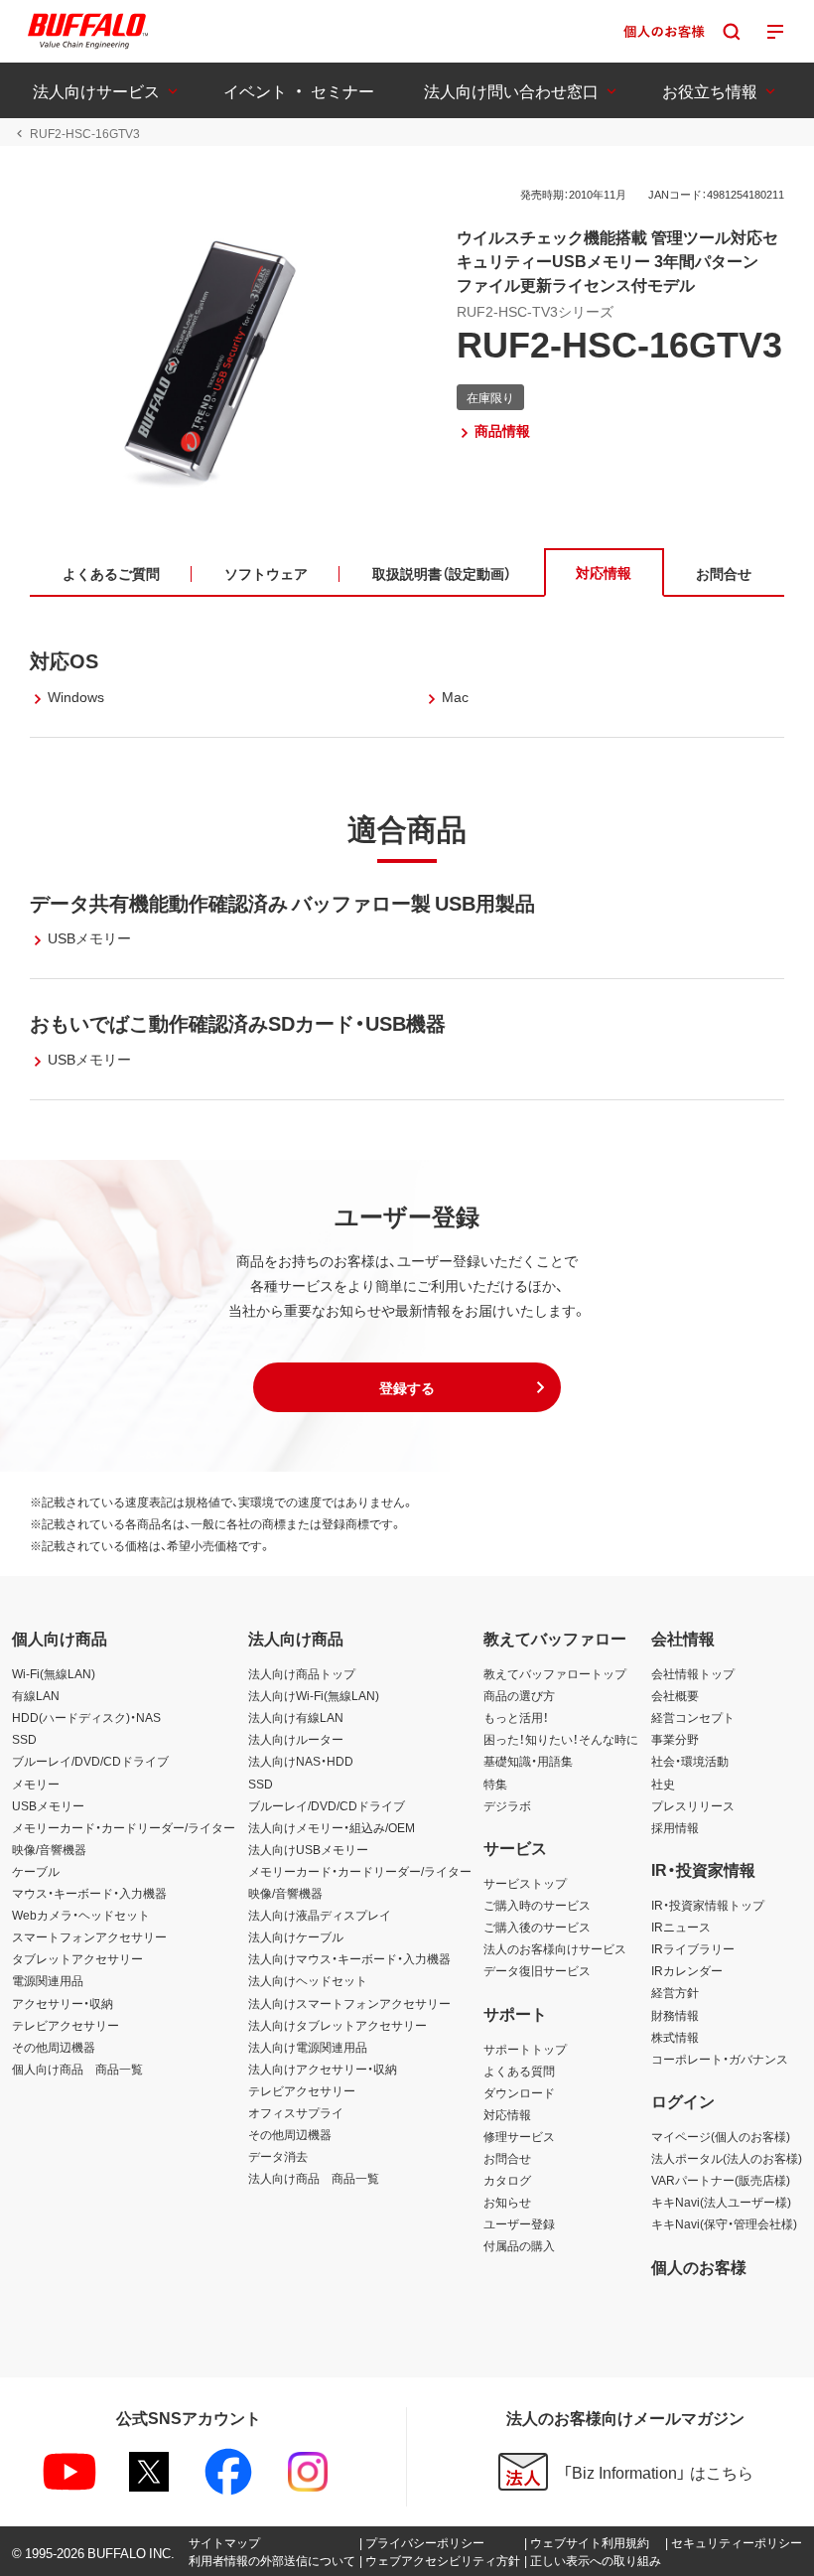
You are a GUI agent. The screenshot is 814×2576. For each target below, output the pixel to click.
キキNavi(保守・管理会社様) (724, 2223)
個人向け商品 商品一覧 (77, 2069)
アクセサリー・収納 (63, 2003)
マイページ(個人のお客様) (721, 2136)
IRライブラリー (693, 1948)
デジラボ (507, 1805)
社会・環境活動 (690, 1761)
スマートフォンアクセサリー (89, 1936)
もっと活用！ (516, 1717)
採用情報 (675, 1827)
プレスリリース (693, 1805)
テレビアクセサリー (66, 2025)
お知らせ (507, 2202)
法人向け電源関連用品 (308, 2047)
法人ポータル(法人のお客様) (727, 2158)
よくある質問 (519, 2071)
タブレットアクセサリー (77, 1958)
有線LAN (36, 1695)
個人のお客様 (699, 2266)
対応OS (64, 660)
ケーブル (36, 1871)
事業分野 (675, 1739)
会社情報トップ (693, 1673)
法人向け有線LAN (296, 1717)
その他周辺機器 (54, 2047)
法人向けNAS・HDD (301, 1761)
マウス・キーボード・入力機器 (89, 1893)
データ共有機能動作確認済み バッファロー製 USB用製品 (282, 902)
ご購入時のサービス (537, 1905)
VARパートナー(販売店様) (721, 2180)
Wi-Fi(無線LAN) (54, 1673)
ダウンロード (519, 2092)
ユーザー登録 (519, 2223)
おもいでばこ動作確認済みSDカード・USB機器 (238, 1022)
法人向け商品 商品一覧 (314, 2178)
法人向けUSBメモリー (308, 1849)
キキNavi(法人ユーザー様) (721, 2202)
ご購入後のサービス (537, 1927)
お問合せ (507, 2158)
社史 (663, 1784)
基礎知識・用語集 (528, 1761)
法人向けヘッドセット (308, 1980)
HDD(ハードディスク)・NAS (86, 1717)
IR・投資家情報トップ (708, 1905)
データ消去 (278, 2156)
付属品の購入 (519, 2245)
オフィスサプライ (296, 2112)
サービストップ (525, 1883)
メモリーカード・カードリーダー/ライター (124, 1827)
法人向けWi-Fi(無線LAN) (314, 1695)
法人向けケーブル (296, 1936)
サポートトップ (525, 2049)
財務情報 (675, 2015)
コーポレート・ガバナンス (720, 2059)
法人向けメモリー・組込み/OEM (332, 1827)
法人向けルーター (296, 1739)
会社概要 (675, 1695)
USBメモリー (48, 1805)
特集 (495, 1784)
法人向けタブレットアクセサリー (338, 2025)
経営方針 (675, 1992)
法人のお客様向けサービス (555, 1948)
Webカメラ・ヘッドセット (81, 1915)
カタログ (507, 2180)
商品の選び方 (519, 1695)
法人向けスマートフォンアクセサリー (349, 2003)
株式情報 (675, 2037)
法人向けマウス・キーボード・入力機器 (349, 1958)
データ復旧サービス (537, 1970)
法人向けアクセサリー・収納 (323, 2069)
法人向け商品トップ (302, 1673)
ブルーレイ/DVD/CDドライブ (90, 1761)
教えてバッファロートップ (555, 1673)
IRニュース (681, 1927)
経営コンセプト (693, 1717)
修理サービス (519, 2136)
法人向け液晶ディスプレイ (320, 1915)
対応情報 (507, 2114)
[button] (407, 1387)
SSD (24, 1739)
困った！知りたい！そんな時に (561, 1739)
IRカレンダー (687, 1970)
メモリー (36, 1784)
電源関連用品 (48, 1980)
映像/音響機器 (49, 1849)
